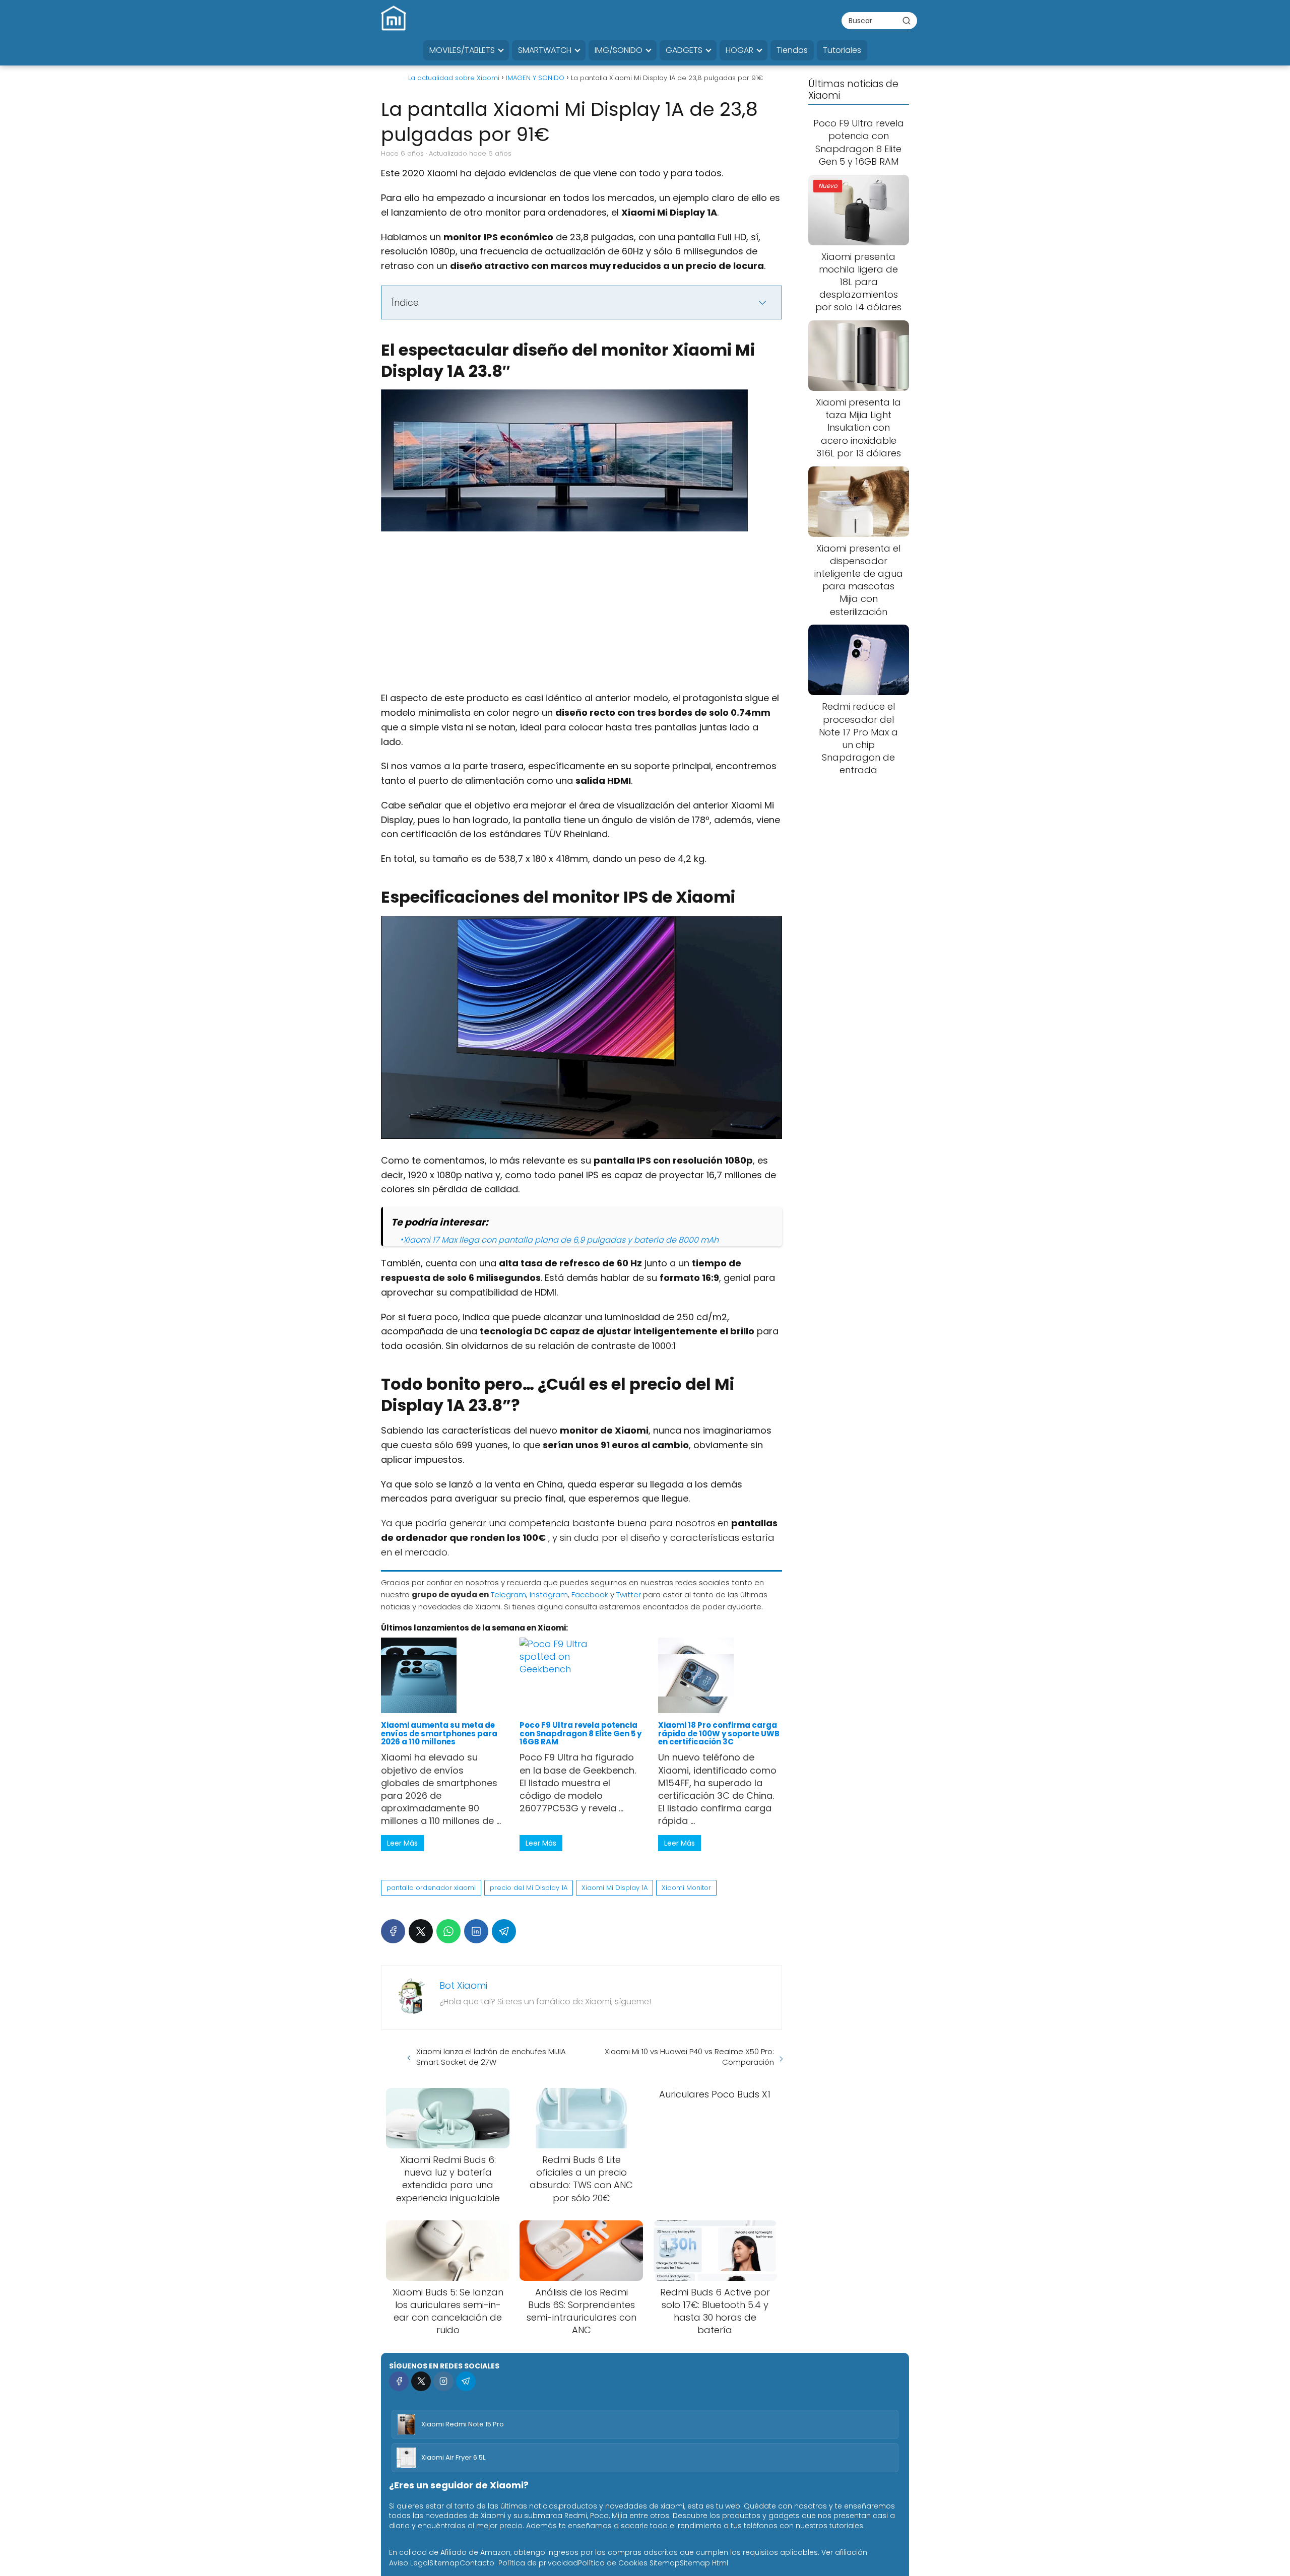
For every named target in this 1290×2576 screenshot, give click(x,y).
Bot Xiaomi (463, 1985)
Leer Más (402, 1843)
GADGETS (684, 50)
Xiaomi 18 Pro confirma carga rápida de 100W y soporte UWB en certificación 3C (719, 1733)
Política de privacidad (538, 2563)
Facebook (590, 1595)
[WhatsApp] (448, 1931)
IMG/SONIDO (619, 50)
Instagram (549, 1595)
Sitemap (444, 2563)
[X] (421, 1931)
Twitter (629, 1595)
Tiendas (792, 50)
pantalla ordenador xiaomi (431, 1888)
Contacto (477, 2563)
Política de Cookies (613, 2563)
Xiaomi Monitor (686, 1888)
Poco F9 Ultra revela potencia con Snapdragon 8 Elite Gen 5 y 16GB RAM (580, 1733)
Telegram (508, 1595)
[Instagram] (443, 2381)
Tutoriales (842, 50)
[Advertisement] (582, 617)
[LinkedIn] (476, 1931)
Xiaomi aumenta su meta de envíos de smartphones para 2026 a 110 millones (439, 1733)
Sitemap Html (704, 2563)
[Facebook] (393, 1931)
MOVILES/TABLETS (462, 50)
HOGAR (739, 50)
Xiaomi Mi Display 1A (615, 1888)
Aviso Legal (409, 2563)
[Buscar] (907, 20)
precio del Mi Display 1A (529, 1888)
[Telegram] (504, 1931)
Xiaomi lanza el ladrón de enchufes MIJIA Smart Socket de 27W (491, 2057)
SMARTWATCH (545, 50)
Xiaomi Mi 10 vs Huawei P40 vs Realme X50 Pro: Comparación (689, 2057)
